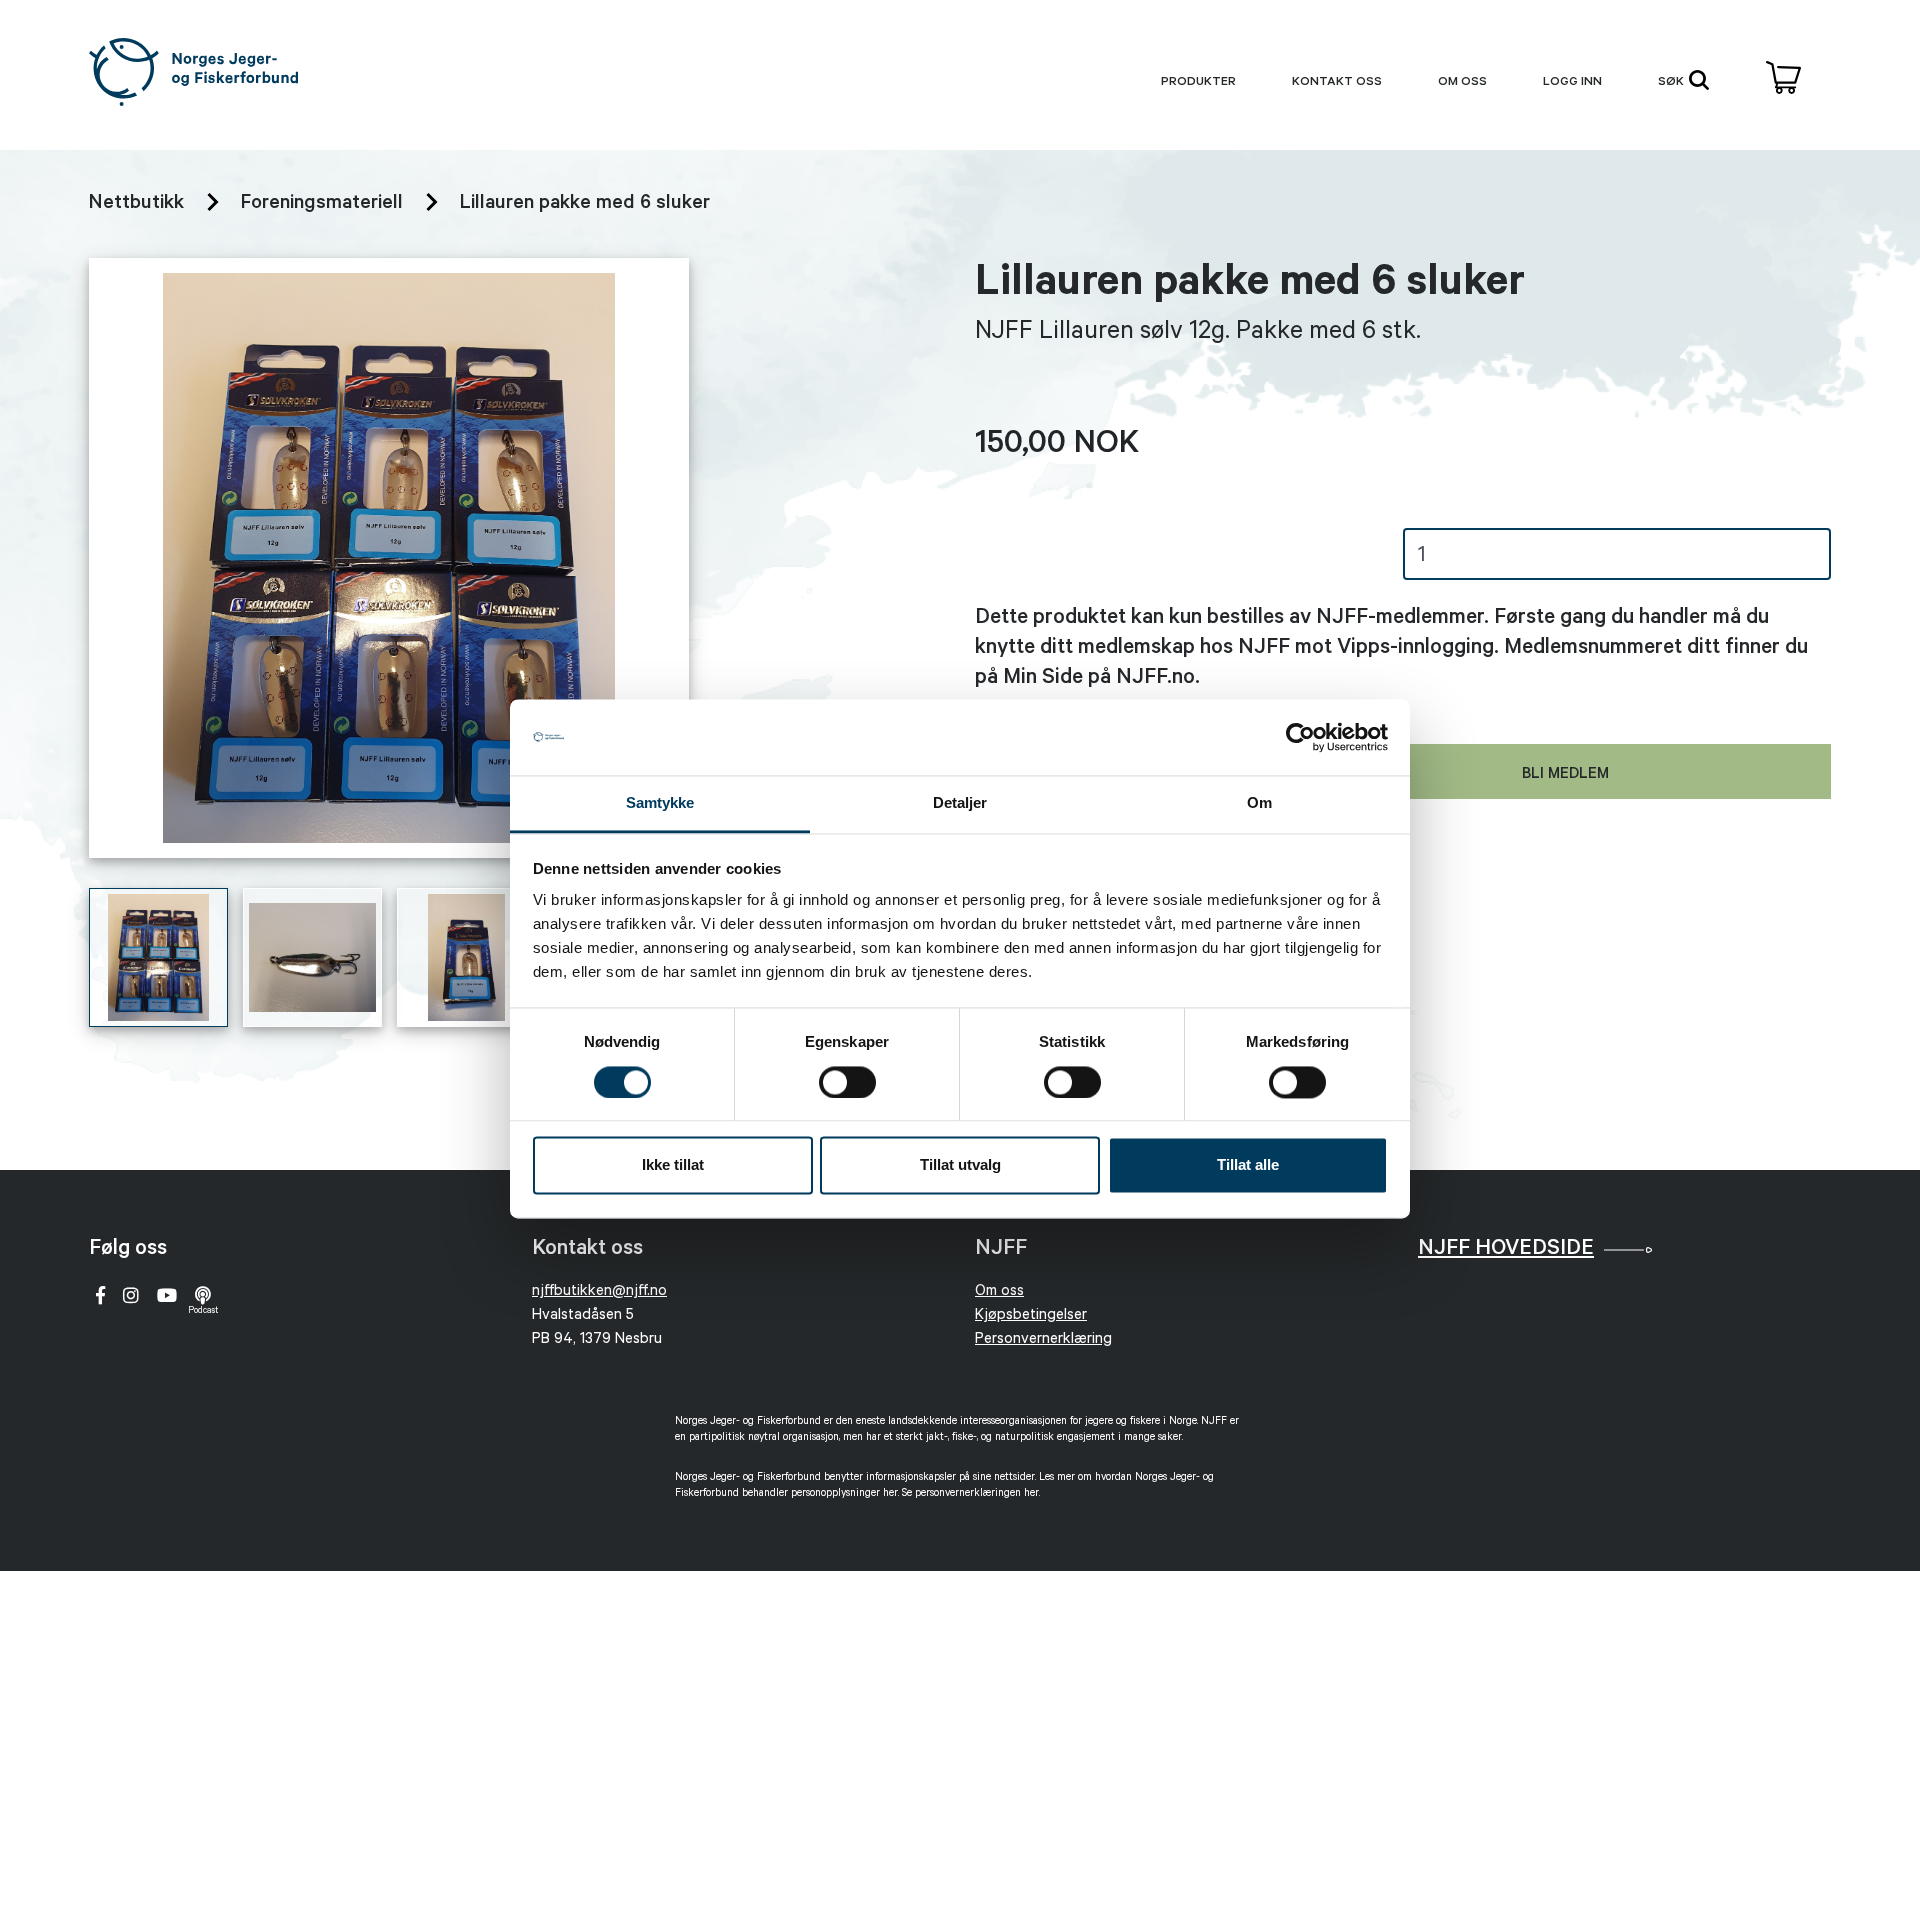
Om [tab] (1259, 803)
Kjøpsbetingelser (1031, 1316)
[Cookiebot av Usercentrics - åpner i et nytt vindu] (1300, 737)
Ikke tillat (673, 1165)
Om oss (1462, 83)
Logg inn (1572, 83)
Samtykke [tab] (660, 803)
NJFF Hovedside (1506, 1250)
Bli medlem (1565, 775)
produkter (1198, 83)
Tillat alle (1248, 1165)
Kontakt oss (1337, 83)
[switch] (847, 1082)
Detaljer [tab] (960, 803)
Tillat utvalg (960, 1165)
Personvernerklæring (1043, 1340)
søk (1672, 83)
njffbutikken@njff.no (599, 1292)
